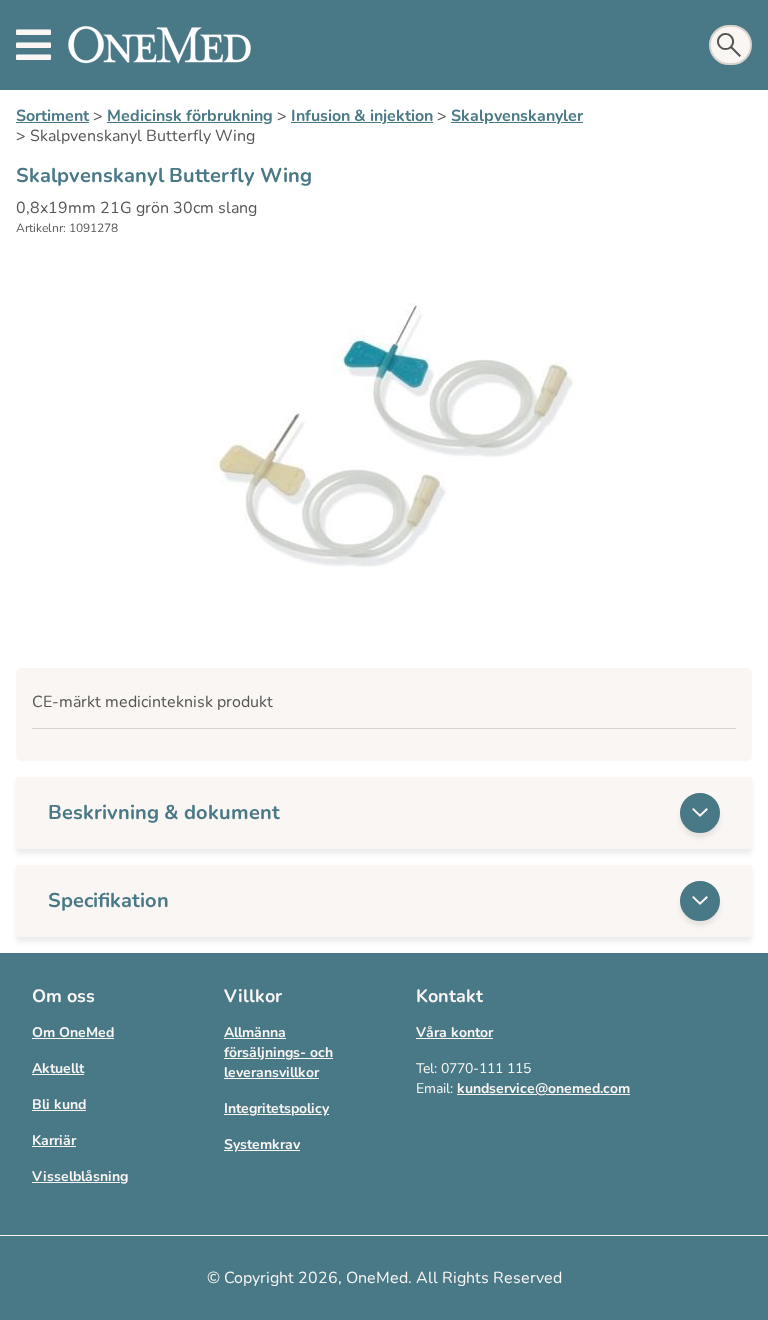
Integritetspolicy (276, 1108)
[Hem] (159, 45)
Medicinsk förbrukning (190, 116)
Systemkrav (262, 1144)
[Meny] (33, 45)
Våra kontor (454, 1032)
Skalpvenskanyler (517, 116)
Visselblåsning (80, 1176)
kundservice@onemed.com (543, 1088)
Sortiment (52, 116)
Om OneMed (73, 1032)
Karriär (54, 1140)
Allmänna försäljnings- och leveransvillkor (278, 1052)
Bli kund (59, 1104)
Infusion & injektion (362, 116)
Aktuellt (58, 1068)
